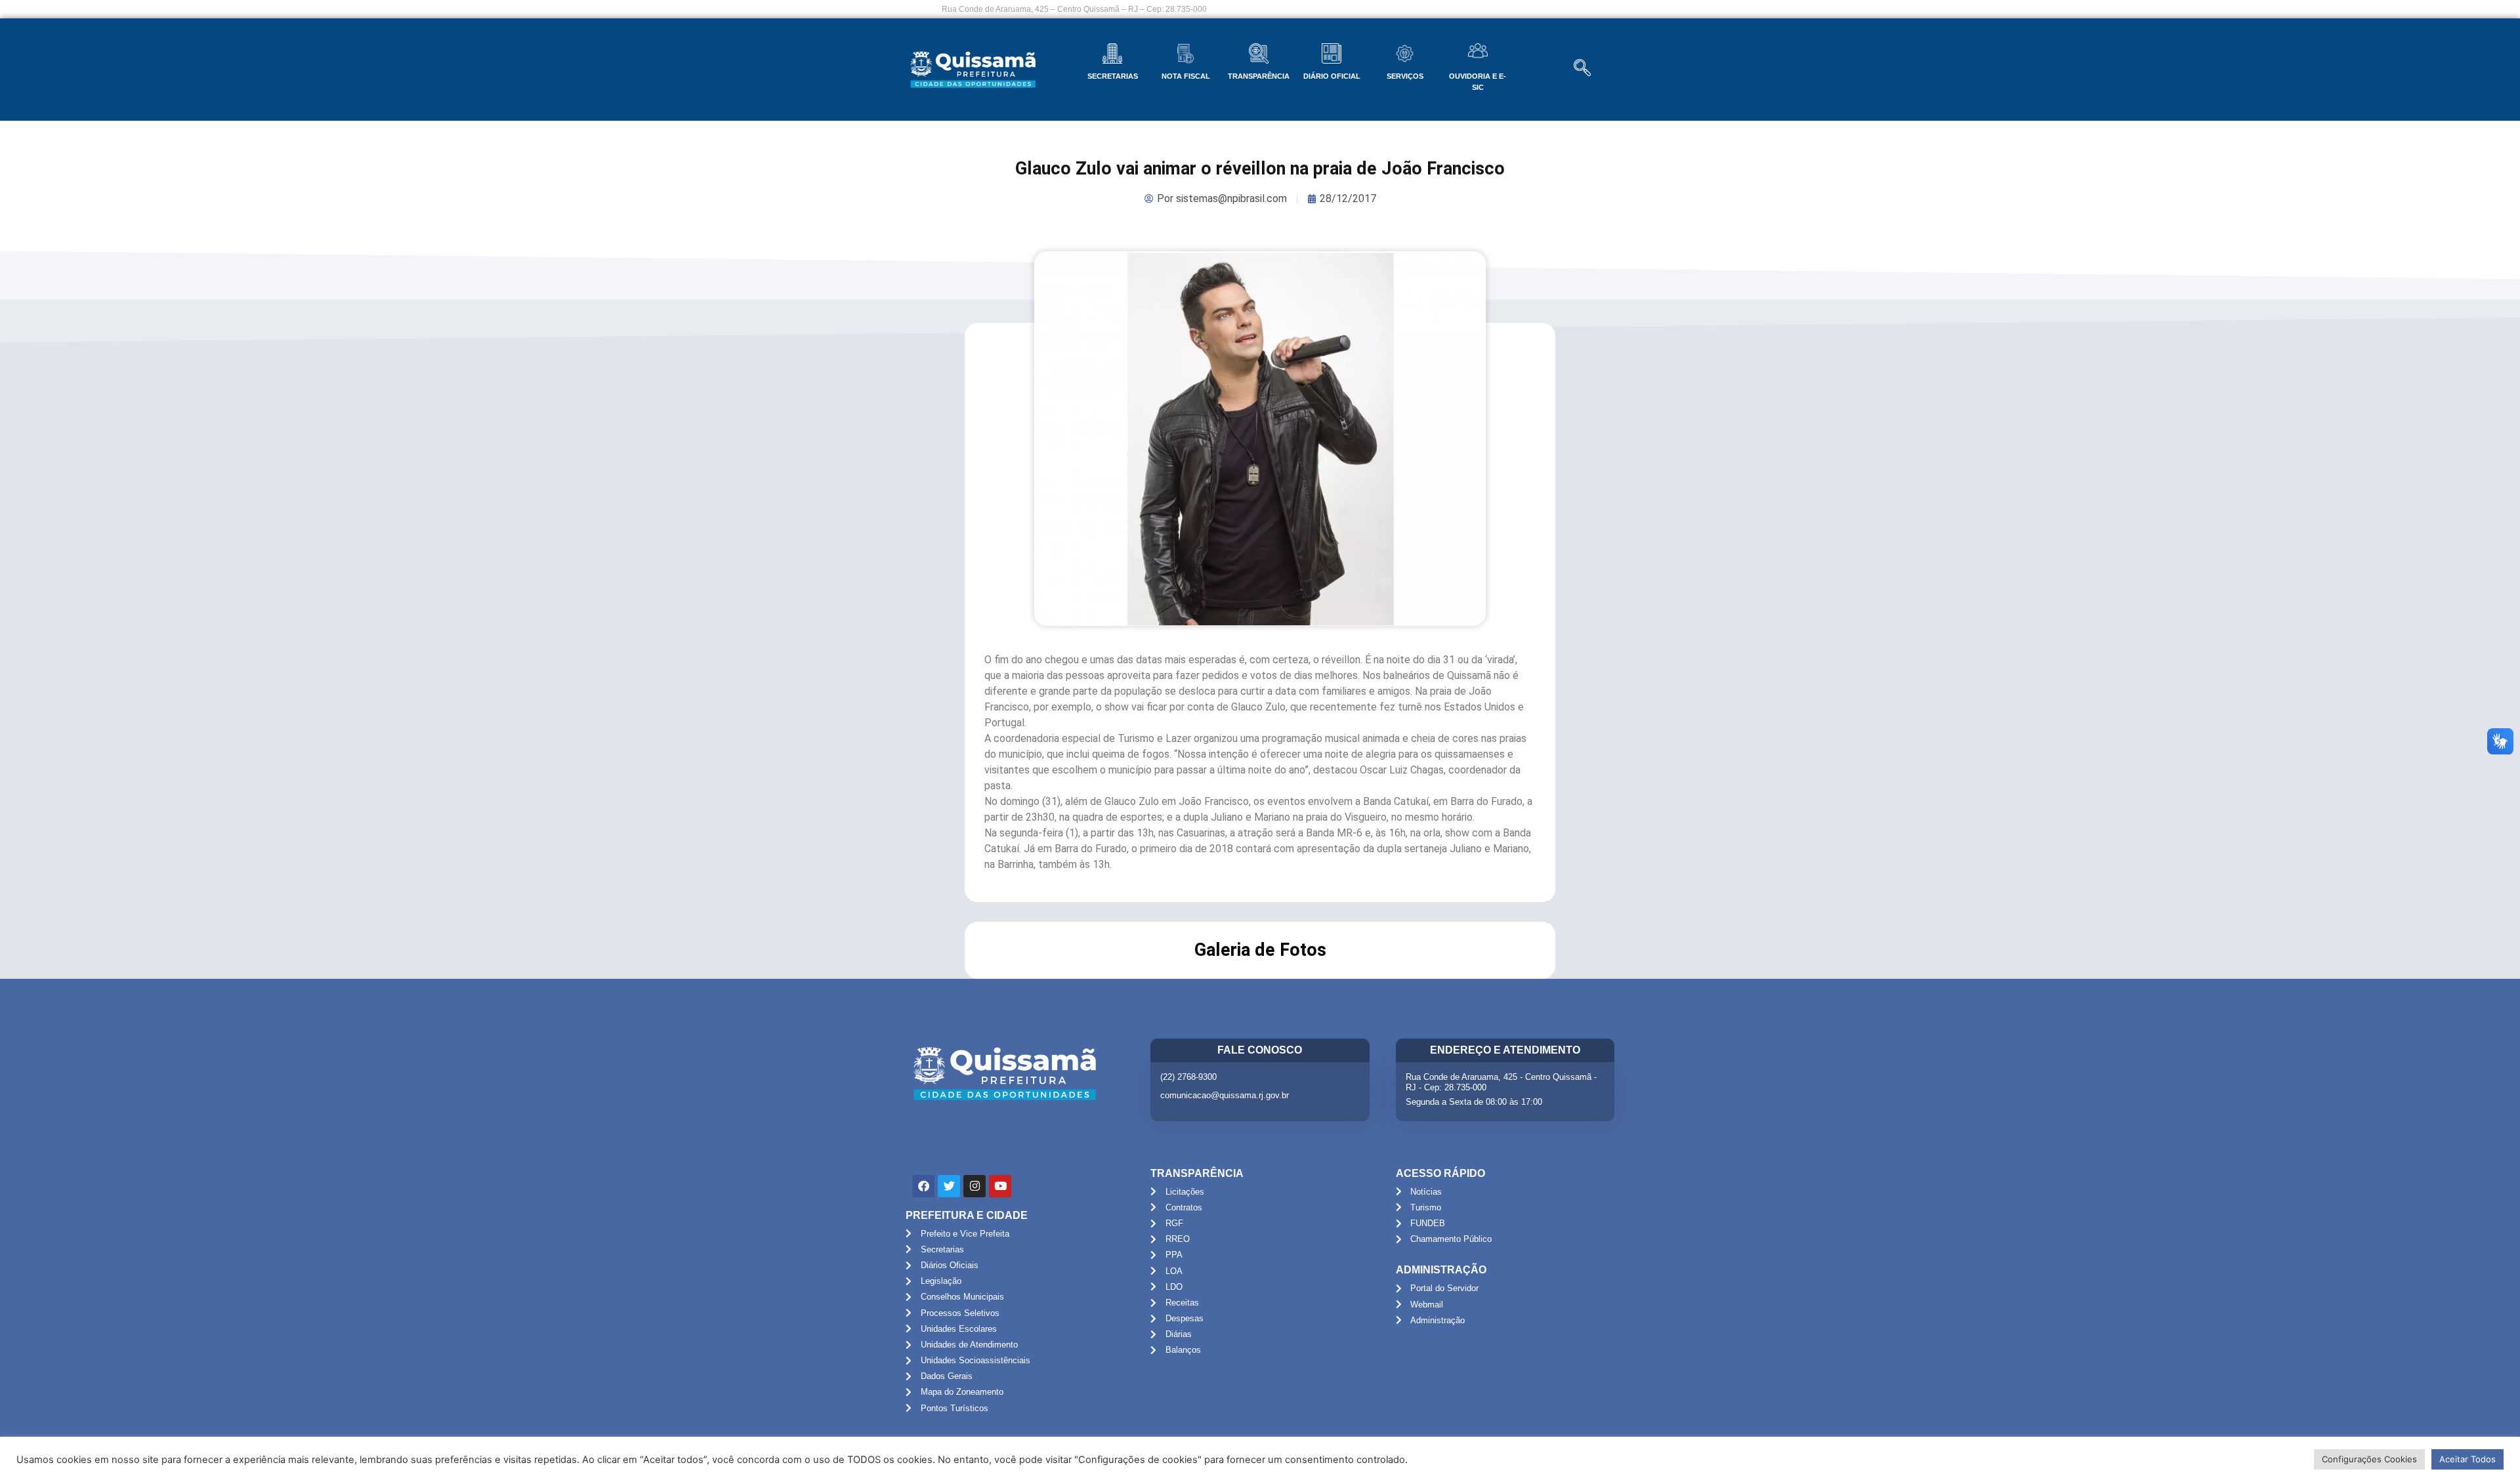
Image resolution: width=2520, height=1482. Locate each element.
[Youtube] (1000, 1186)
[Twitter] (949, 1186)
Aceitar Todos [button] (2467, 1459)
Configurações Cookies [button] (2369, 1459)
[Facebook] (923, 1186)
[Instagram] (975, 1186)
